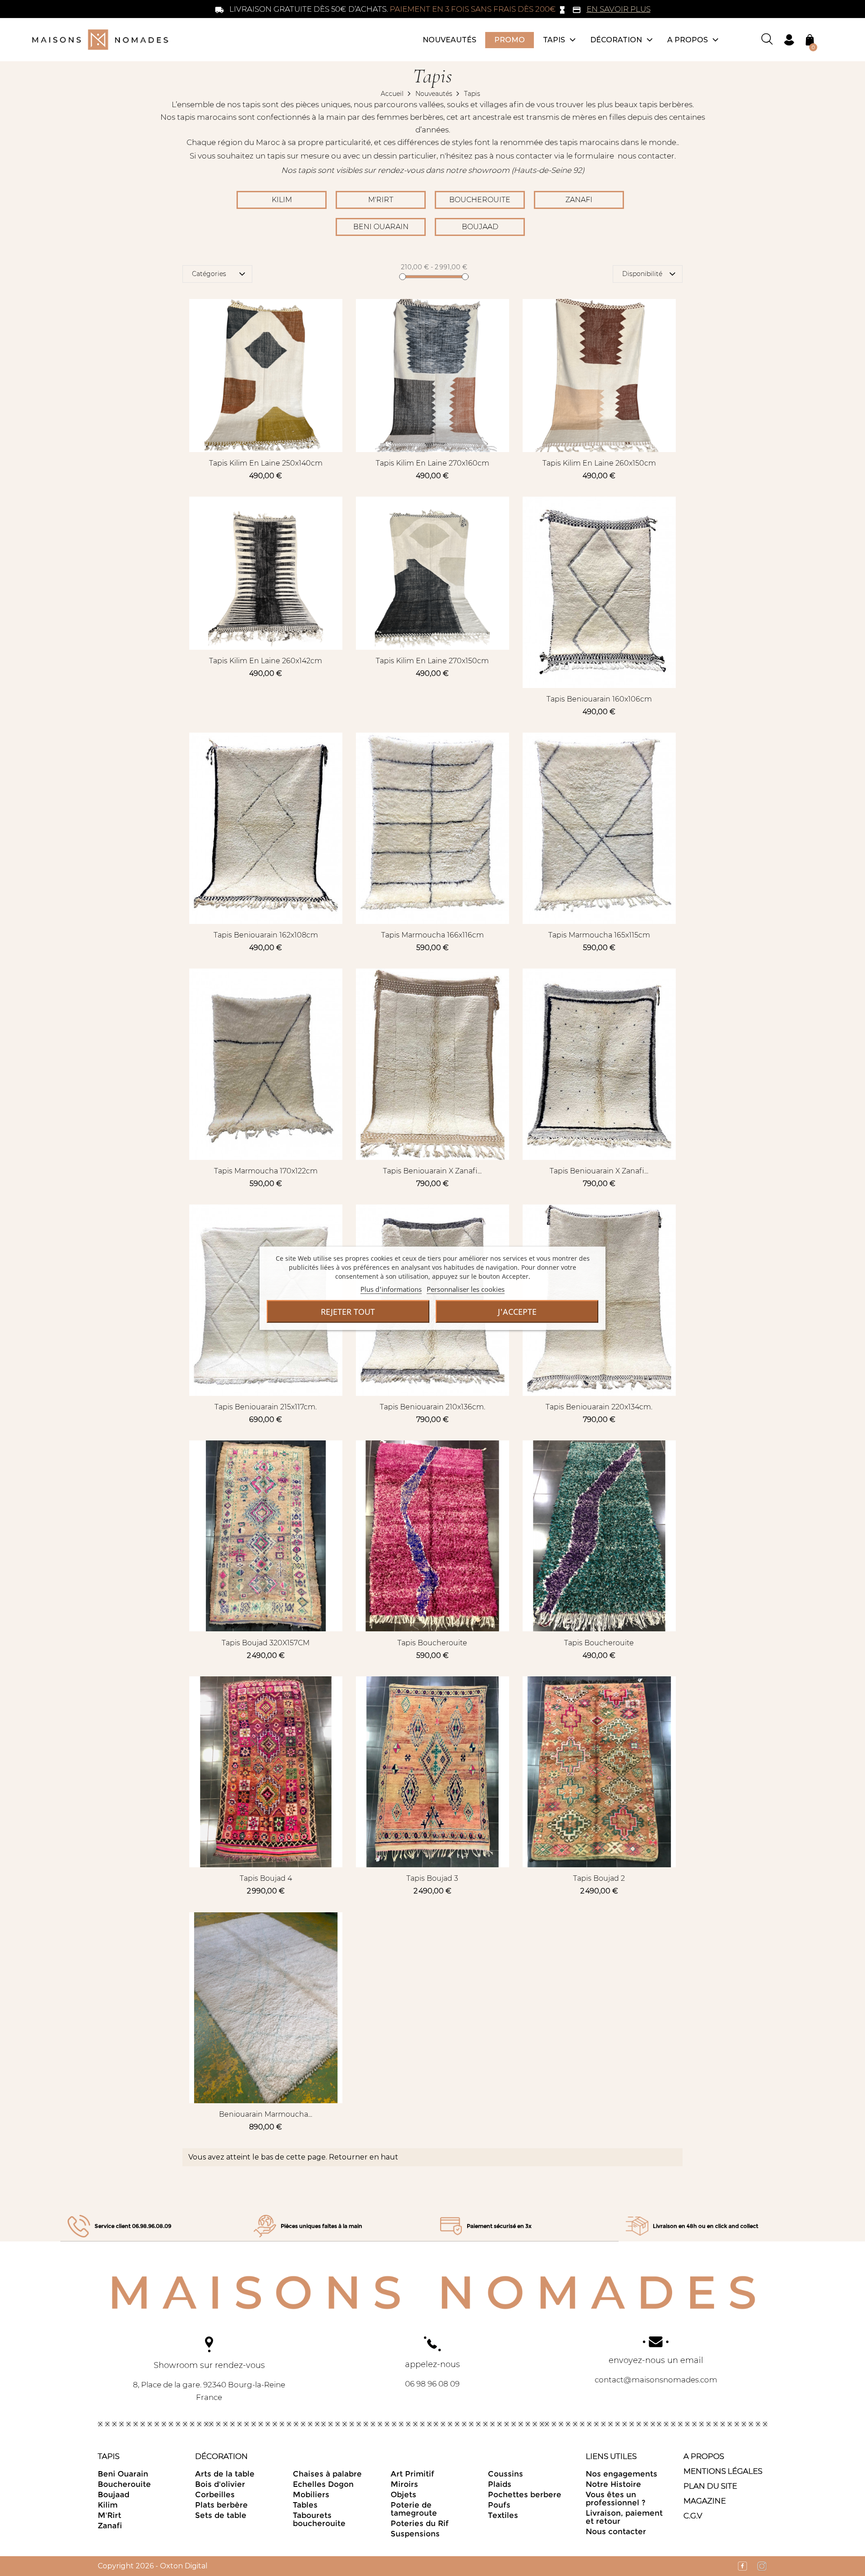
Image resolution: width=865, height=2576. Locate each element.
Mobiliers (311, 2495)
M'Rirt (381, 200)
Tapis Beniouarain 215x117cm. (266, 1407)
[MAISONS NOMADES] (433, 2292)
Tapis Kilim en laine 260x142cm (266, 661)
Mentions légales (723, 2471)
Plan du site (710, 2486)
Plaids (500, 2484)
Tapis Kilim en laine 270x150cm (432, 661)
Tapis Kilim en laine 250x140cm (266, 463)
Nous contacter (616, 2531)
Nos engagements (621, 2474)
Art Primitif (412, 2474)
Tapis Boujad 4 (266, 1878)
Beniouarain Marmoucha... (266, 2114)
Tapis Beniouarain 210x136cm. (432, 1407)
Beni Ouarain (381, 227)
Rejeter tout (348, 1311)
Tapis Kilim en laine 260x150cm (599, 463)
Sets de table (221, 2515)
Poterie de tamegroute (414, 2509)
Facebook (738, 2566)
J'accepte (517, 1311)
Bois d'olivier (220, 2484)
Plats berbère (221, 2505)
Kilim (282, 200)
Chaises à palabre (327, 2474)
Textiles (503, 2515)
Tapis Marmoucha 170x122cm (266, 1171)
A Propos (704, 2456)
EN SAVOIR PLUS (619, 9)
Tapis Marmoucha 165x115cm (599, 935)
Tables (305, 2505)
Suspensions (415, 2534)
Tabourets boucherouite (319, 2519)
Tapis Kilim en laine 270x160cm (432, 463)
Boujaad (480, 227)
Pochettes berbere (525, 2495)
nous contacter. (647, 156)
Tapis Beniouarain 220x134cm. (599, 1407)
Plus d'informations (391, 1289)
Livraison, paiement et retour (624, 2517)
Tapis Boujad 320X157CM (266, 1643)
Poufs (499, 2505)
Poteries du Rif (420, 2523)
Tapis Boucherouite (432, 1643)
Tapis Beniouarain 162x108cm (266, 935)
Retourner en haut (364, 2157)
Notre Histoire (613, 2484)
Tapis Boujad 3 (432, 1878)
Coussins (505, 2474)
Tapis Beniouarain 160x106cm (599, 699)
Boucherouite (480, 200)
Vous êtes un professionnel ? (616, 2499)
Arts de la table (225, 2474)
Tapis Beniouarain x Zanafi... (432, 1171)
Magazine (705, 2501)
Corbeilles (215, 2495)
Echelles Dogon (323, 2484)
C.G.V (693, 2516)
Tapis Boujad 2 (599, 1878)
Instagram (758, 2566)
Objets (403, 2495)
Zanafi (579, 200)
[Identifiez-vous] (789, 39)
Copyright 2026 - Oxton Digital (153, 2566)
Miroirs (404, 2484)
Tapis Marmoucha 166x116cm (432, 935)
